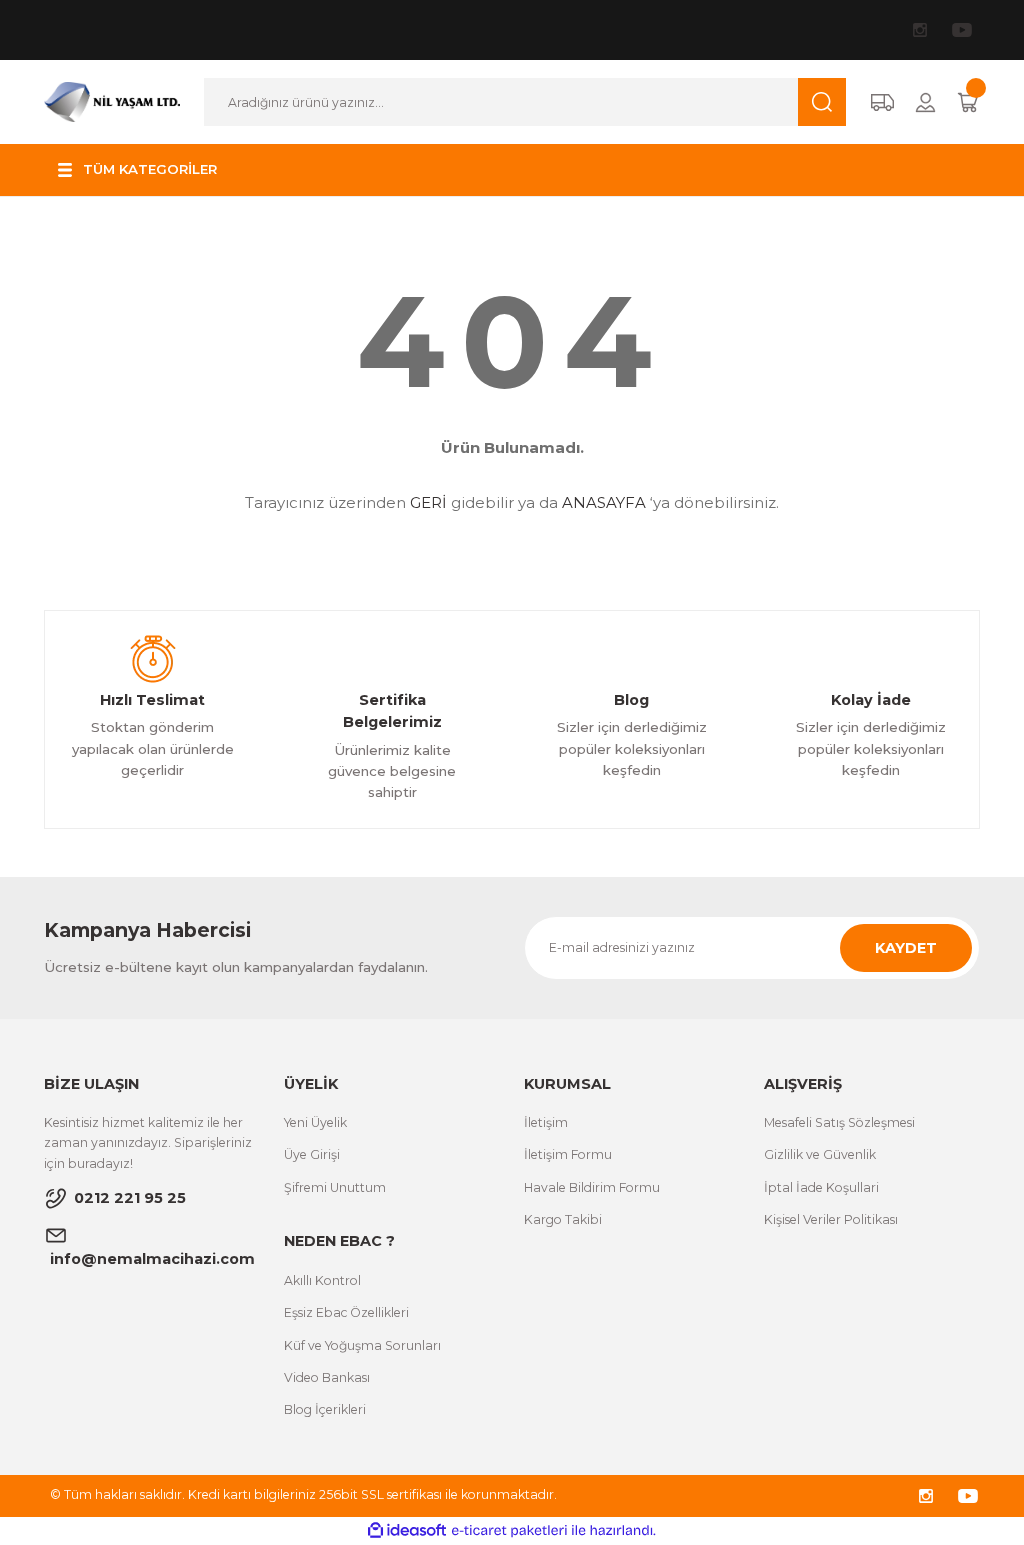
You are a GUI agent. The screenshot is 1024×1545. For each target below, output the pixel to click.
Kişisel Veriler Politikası (831, 1219)
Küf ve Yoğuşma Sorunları (362, 1345)
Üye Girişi (312, 1154)
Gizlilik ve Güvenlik (820, 1154)
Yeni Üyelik (315, 1122)
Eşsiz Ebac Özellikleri (346, 1312)
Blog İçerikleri (325, 1409)
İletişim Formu (568, 1154)
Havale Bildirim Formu (592, 1187)
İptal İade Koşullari (821, 1187)
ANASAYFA (604, 502)
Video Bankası (327, 1377)
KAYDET (906, 948)
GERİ (428, 502)
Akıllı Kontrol (322, 1280)
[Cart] (968, 102)
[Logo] (112, 101)
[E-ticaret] (509, 1530)
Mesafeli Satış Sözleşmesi (839, 1122)
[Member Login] (925, 102)
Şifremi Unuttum (335, 1187)
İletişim (546, 1122)
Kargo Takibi (563, 1219)
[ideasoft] (407, 1531)
